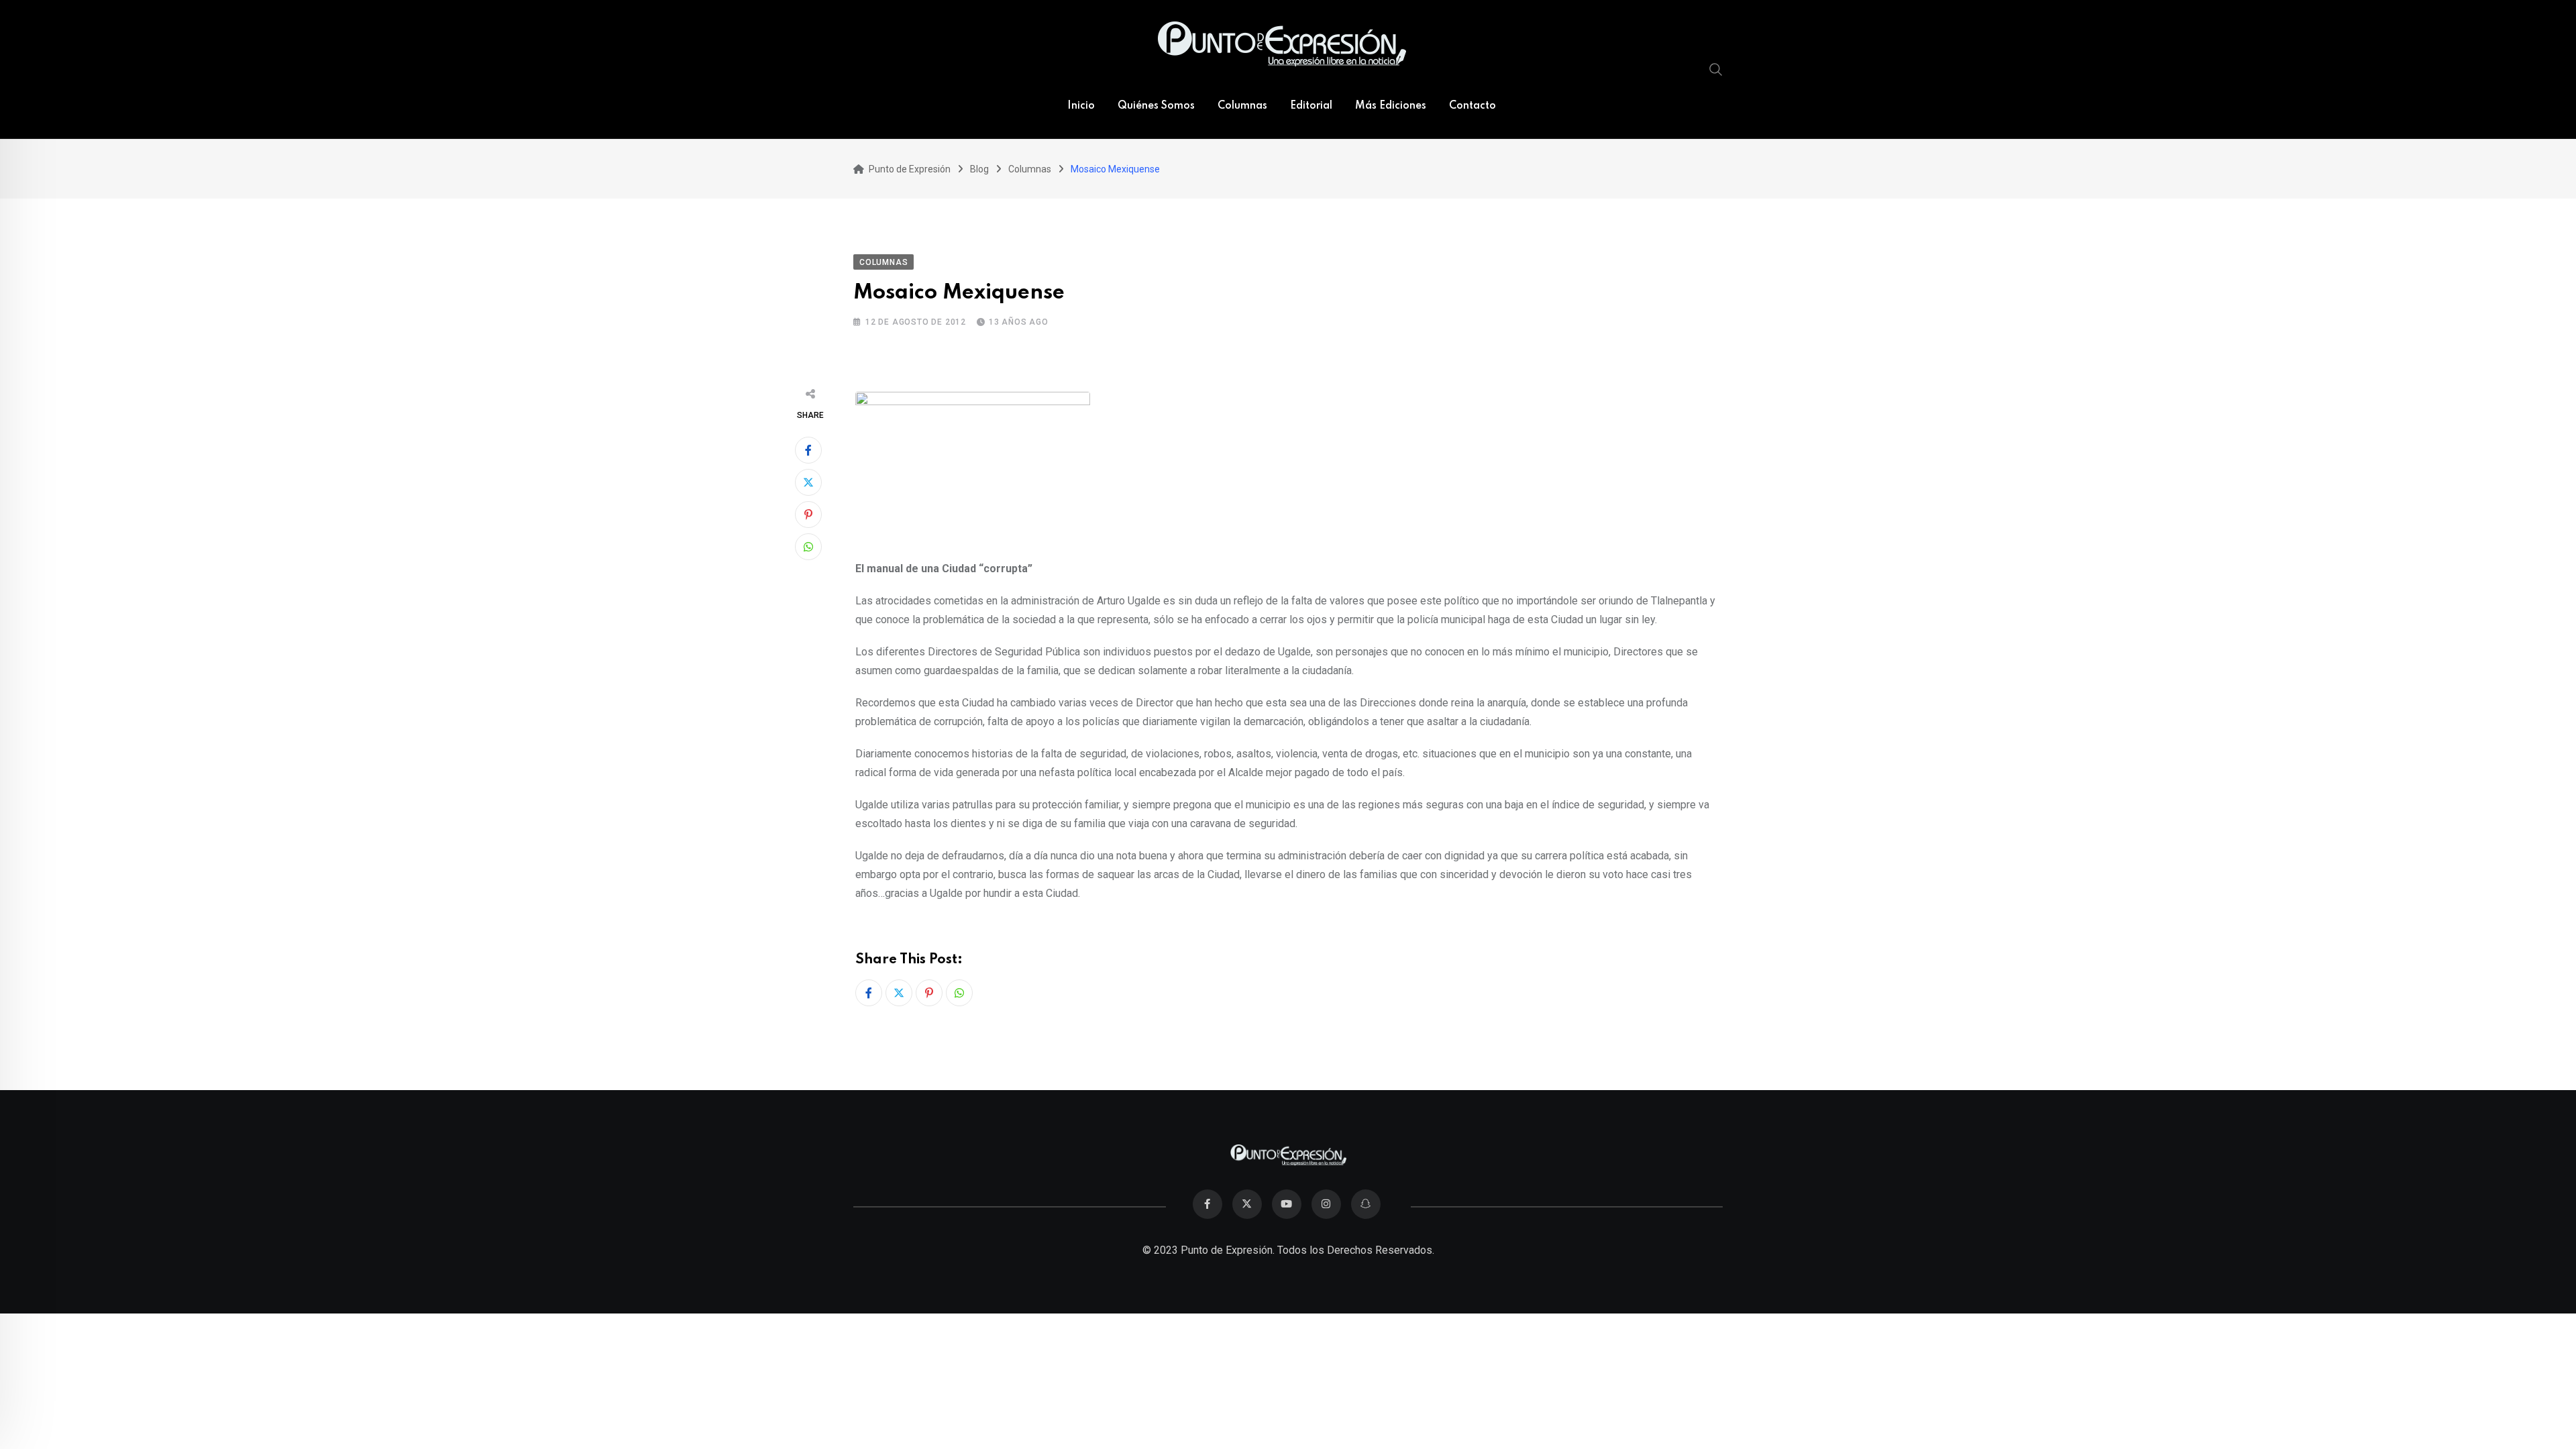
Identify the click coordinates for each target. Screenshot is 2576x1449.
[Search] (1716, 69)
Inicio (1081, 106)
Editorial (1311, 106)
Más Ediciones (1391, 106)
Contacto (1472, 106)
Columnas (1242, 106)
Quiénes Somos (1156, 106)
